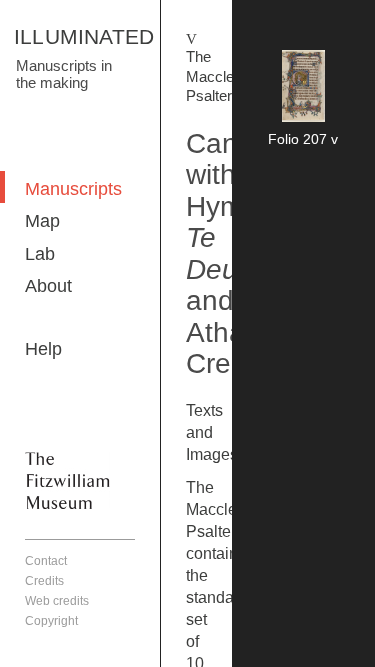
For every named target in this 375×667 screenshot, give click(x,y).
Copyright (51, 621)
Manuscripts (73, 189)
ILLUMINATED (84, 36)
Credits (44, 581)
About (48, 286)
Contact (46, 561)
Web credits (57, 601)
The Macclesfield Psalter (227, 76)
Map (42, 221)
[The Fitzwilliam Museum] (67, 480)
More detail (303, 101)
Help (43, 349)
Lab (40, 254)
